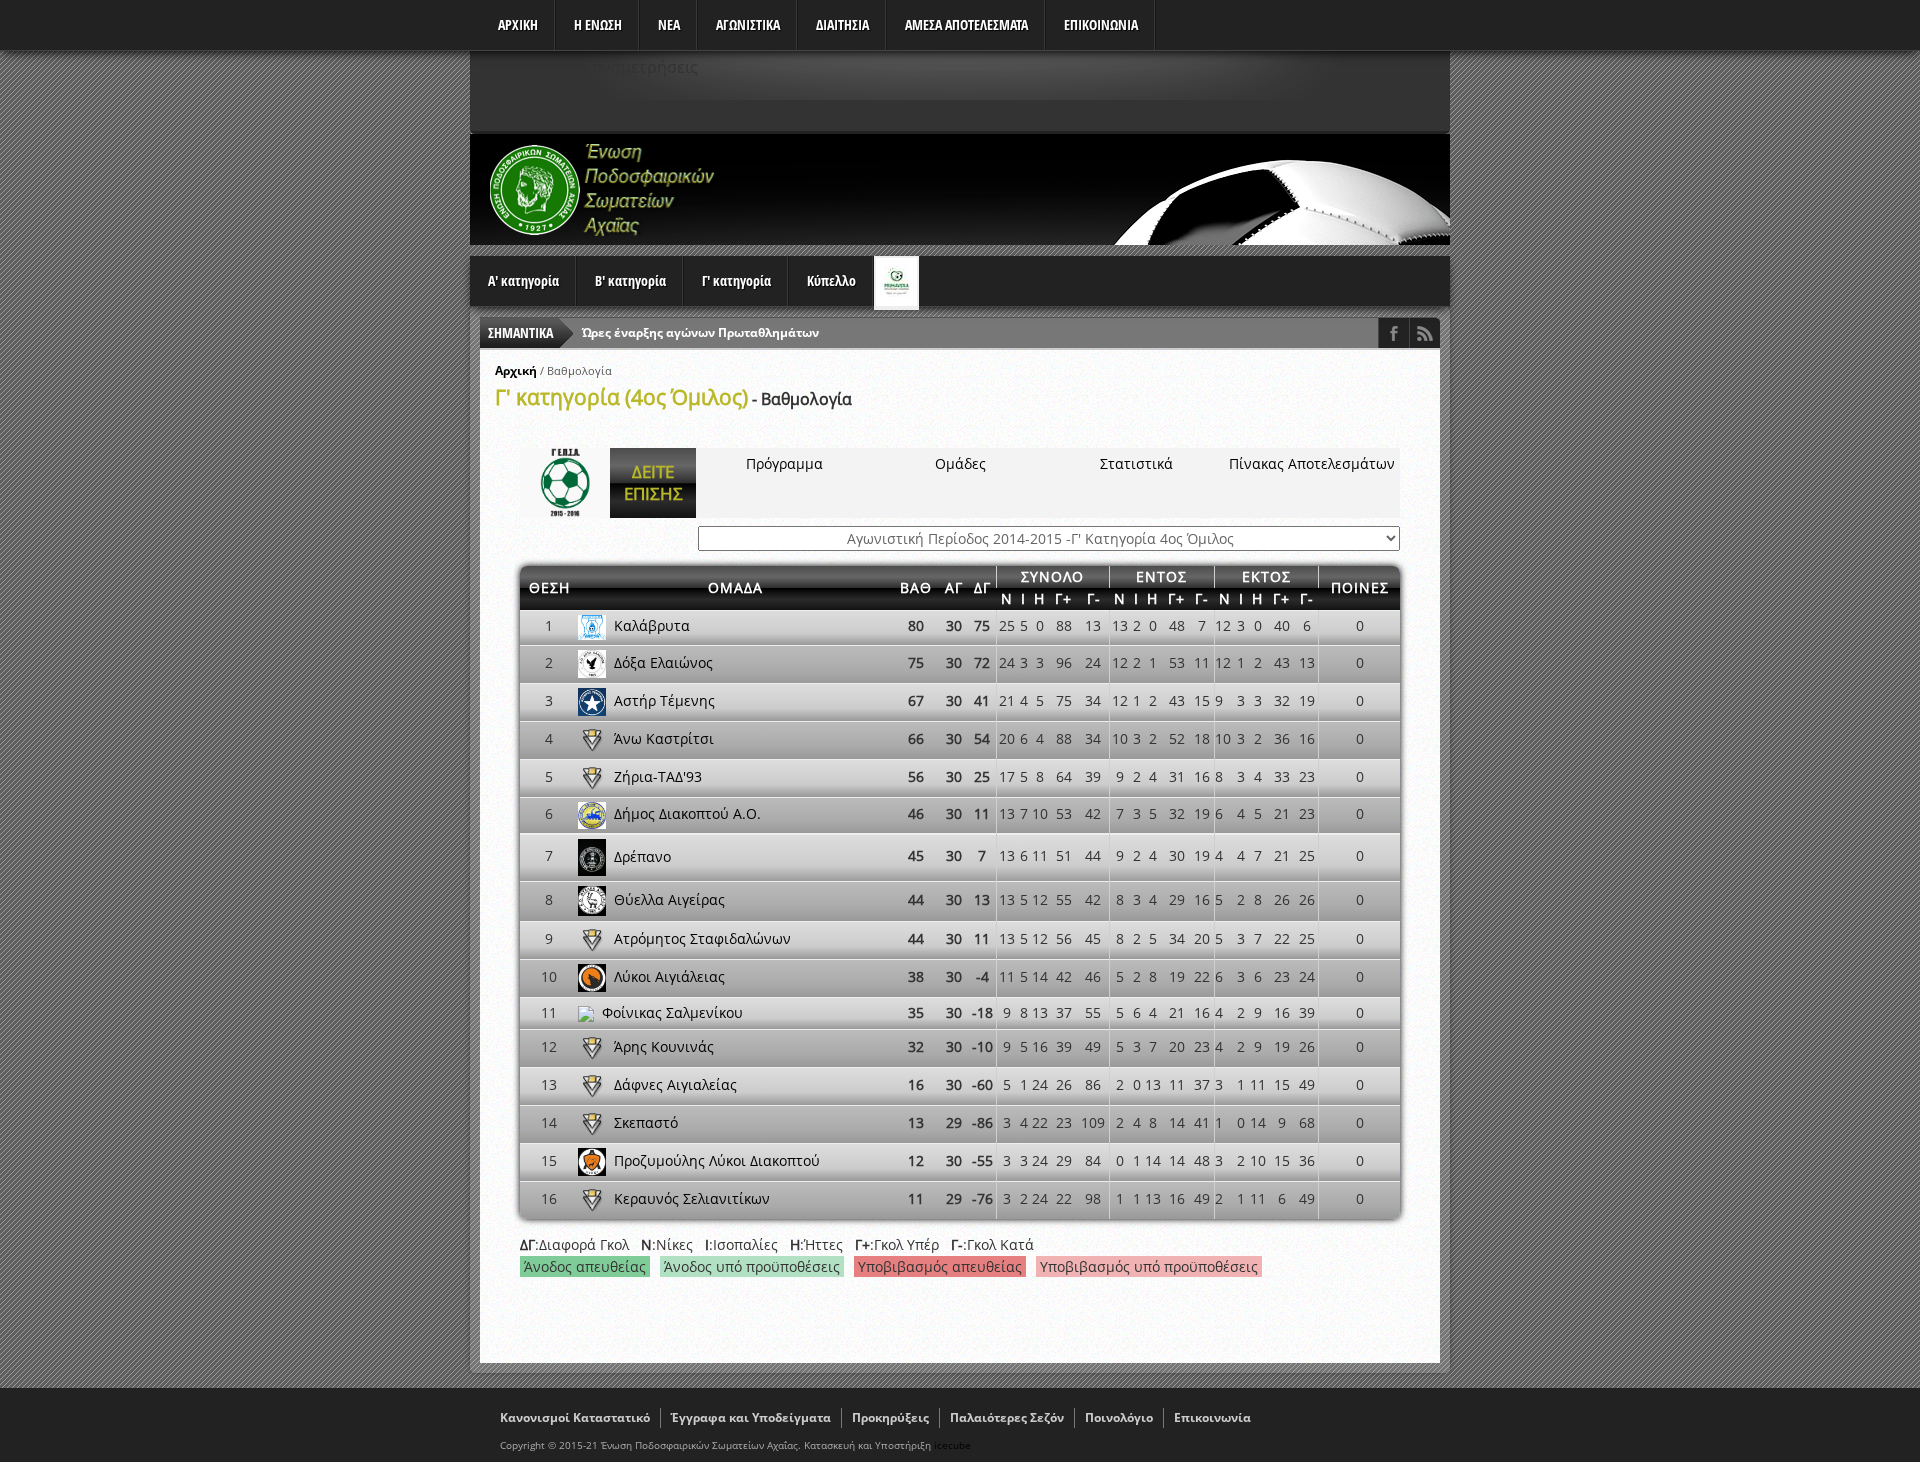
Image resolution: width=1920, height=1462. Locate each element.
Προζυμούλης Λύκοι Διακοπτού (717, 1160)
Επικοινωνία (1212, 1417)
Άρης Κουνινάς (664, 1046)
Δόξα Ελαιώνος (663, 662)
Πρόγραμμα (784, 463)
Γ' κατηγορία (736, 280)
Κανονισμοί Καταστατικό (575, 1417)
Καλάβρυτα (652, 625)
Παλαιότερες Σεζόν (1007, 1417)
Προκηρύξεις (890, 1417)
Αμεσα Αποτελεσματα (966, 24)
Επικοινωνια (1101, 24)
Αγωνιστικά (748, 24)
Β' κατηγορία (630, 280)
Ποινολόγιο (1119, 1417)
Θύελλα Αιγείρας (669, 899)
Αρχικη (518, 24)
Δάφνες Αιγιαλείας (675, 1084)
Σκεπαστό (646, 1122)
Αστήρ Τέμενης (664, 700)
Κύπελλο (831, 280)
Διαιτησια (842, 24)
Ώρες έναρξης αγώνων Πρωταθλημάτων (700, 332)
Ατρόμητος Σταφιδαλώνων (702, 938)
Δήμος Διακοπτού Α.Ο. (687, 813)
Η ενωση (598, 24)
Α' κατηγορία (523, 280)
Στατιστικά (1136, 463)
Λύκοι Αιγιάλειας (669, 976)
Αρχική (516, 370)
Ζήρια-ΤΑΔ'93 (658, 776)
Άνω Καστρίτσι (664, 738)
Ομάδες (960, 463)
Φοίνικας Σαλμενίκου (672, 1012)
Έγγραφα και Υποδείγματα (751, 1417)
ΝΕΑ (669, 24)
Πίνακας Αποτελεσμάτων (1312, 463)
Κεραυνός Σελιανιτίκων (692, 1198)
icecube (952, 1445)
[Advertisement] (1086, 189)
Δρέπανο (642, 855)
